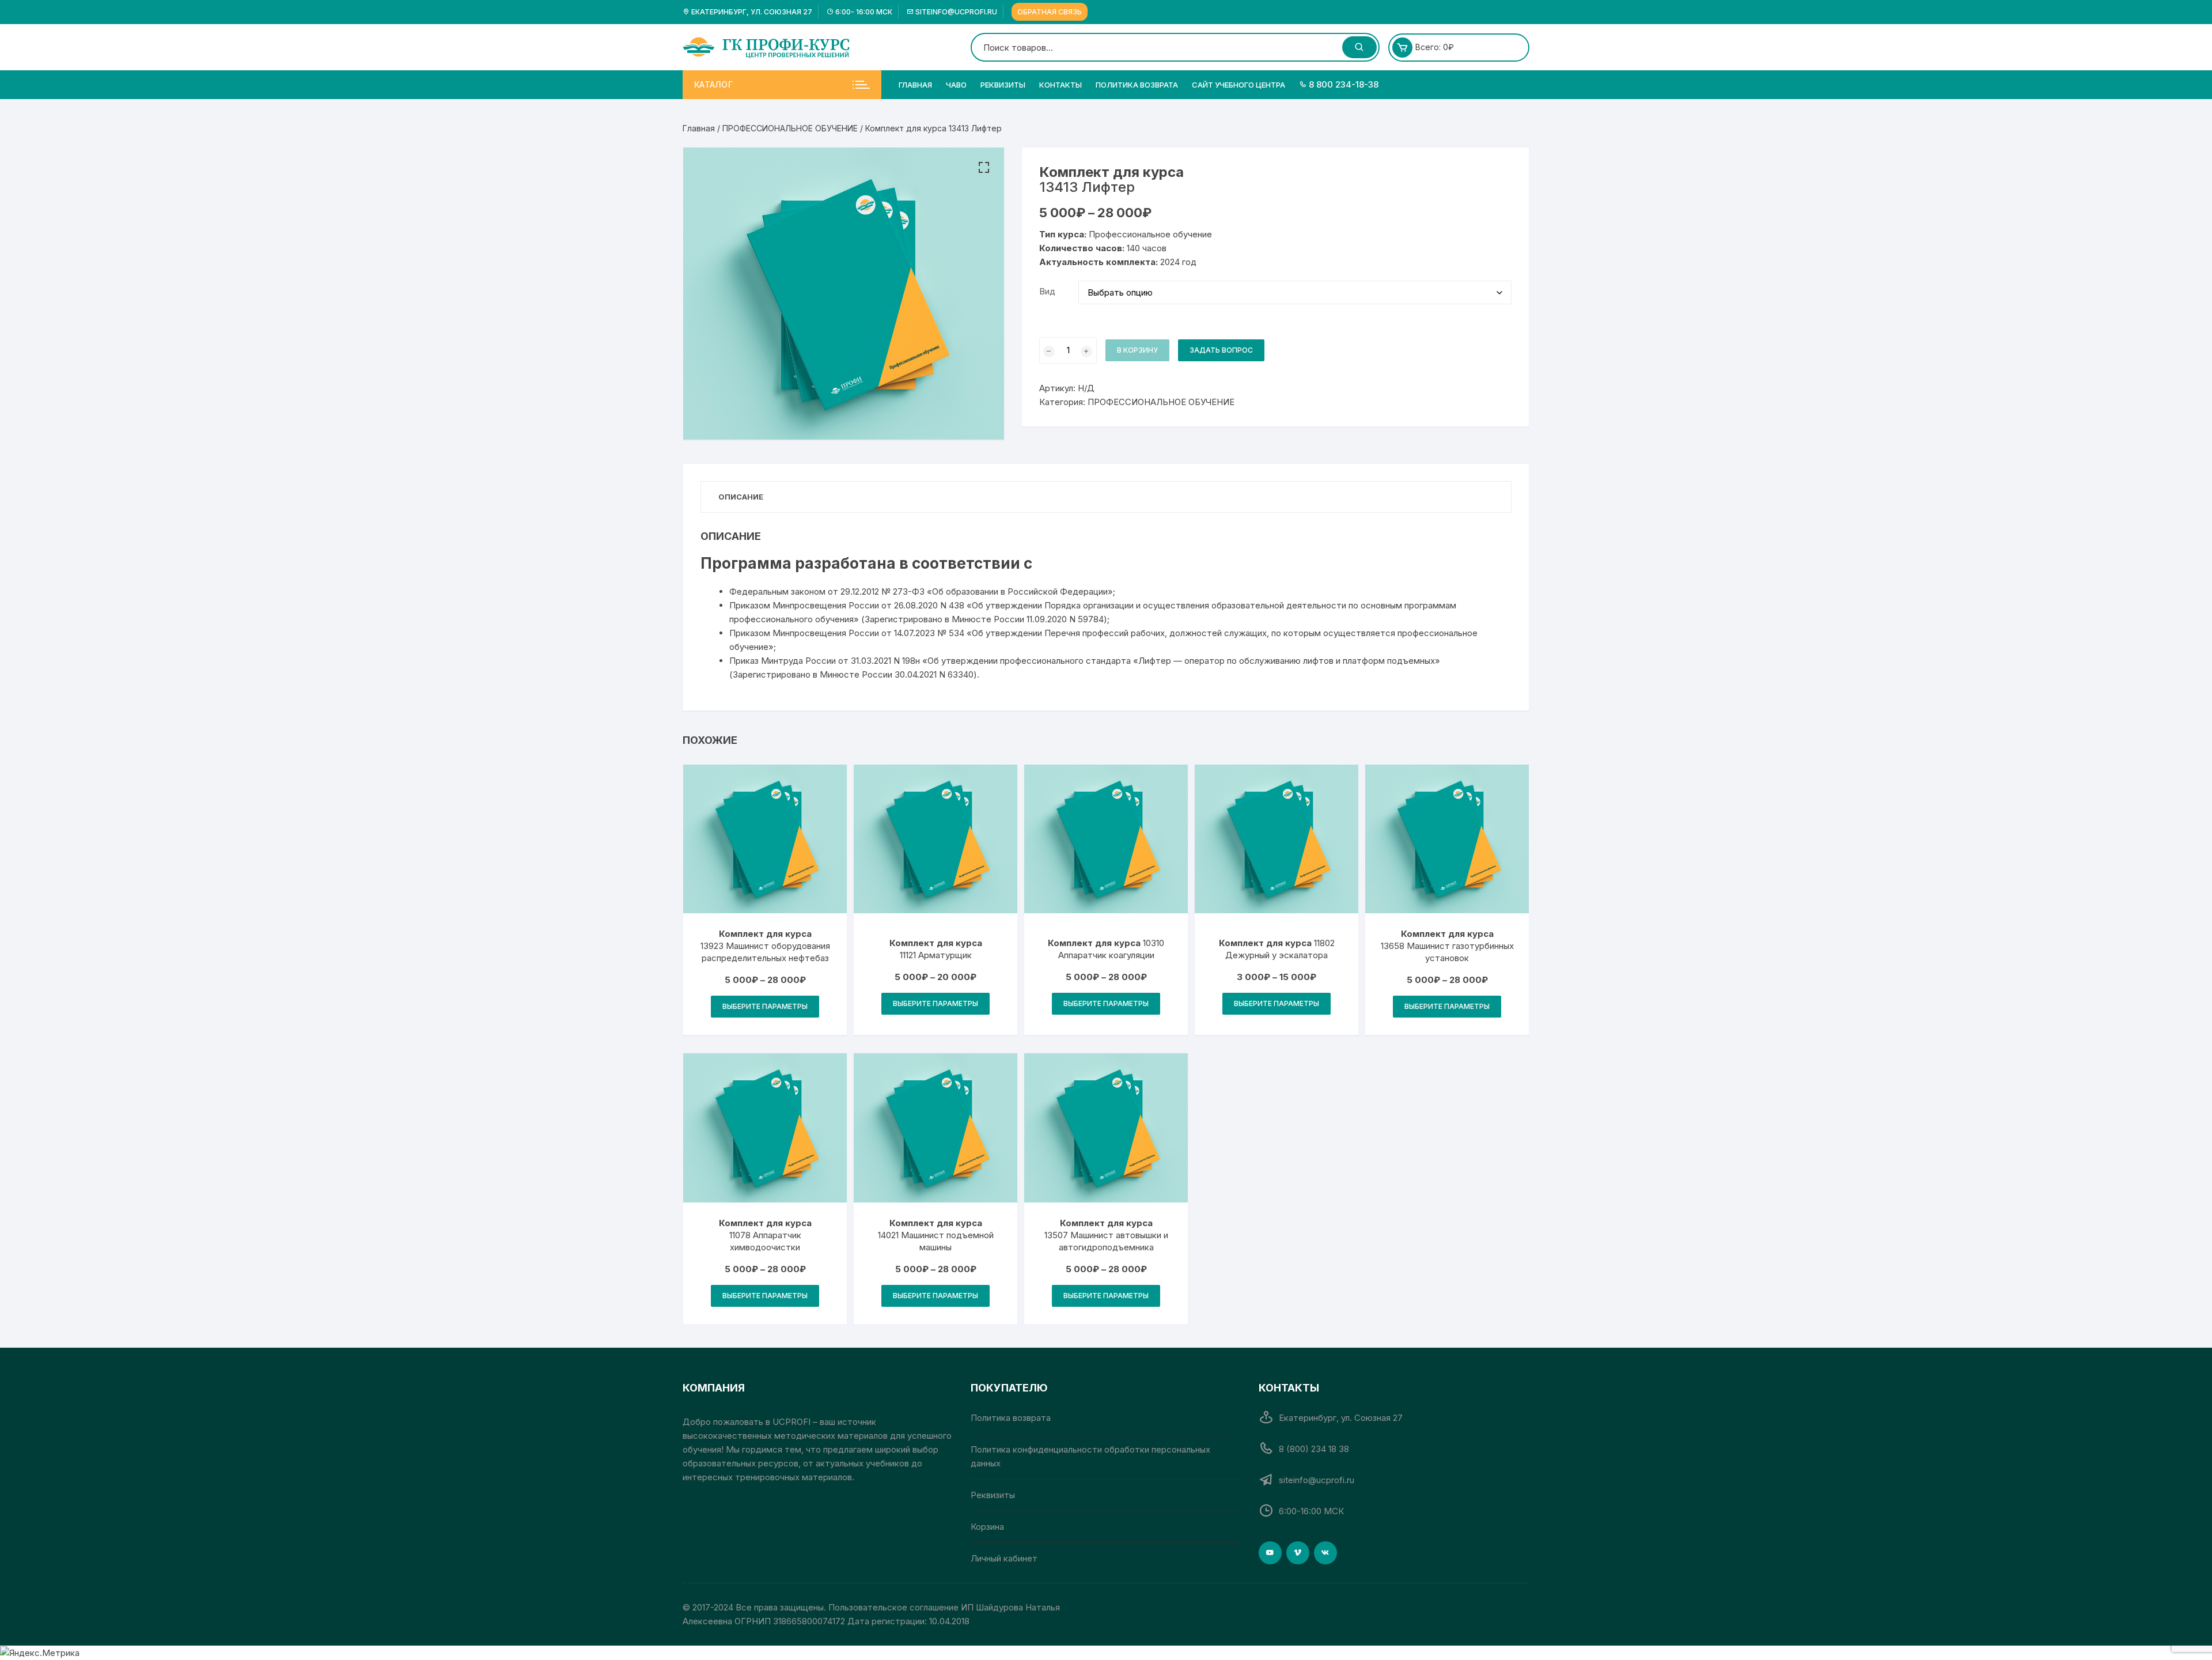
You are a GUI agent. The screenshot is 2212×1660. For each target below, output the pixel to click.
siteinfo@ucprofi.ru (955, 12)
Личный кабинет (1004, 1558)
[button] (984, 168)
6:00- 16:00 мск (863, 12)
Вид (1047, 291)
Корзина (987, 1527)
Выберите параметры (765, 1006)
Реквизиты (1003, 85)
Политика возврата (1137, 85)
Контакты (1060, 85)
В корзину (1137, 350)
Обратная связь (1050, 12)
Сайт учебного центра (1238, 85)
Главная (915, 85)
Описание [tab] (741, 497)
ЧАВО (956, 85)
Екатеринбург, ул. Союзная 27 (751, 12)
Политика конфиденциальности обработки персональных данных (1090, 1456)
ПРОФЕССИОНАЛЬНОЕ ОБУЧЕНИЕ (790, 128)
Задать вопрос (1221, 350)
